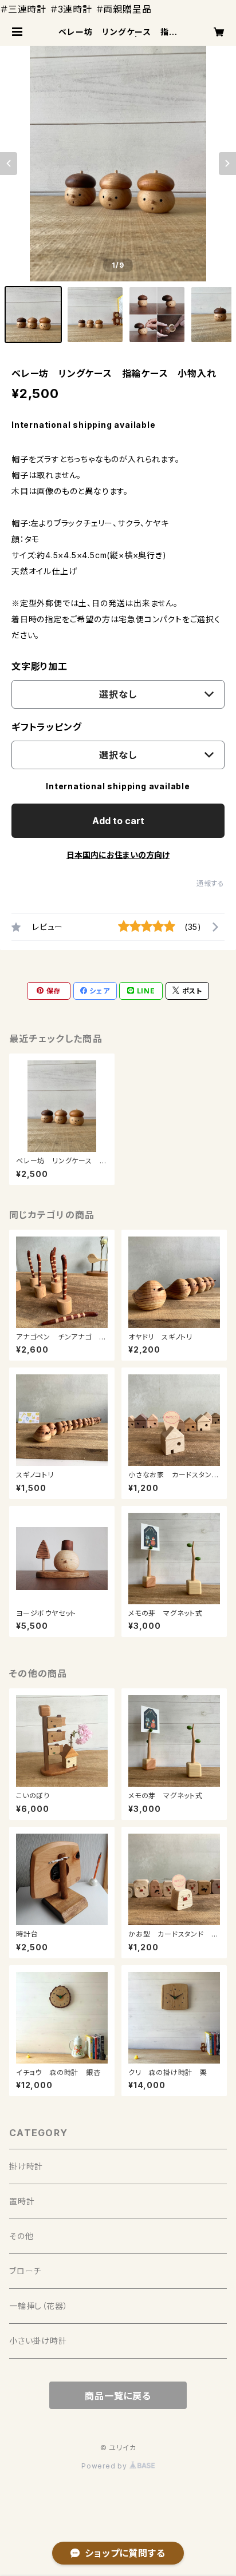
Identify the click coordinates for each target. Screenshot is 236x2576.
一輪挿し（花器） (38, 2306)
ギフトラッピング (46, 727)
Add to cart (118, 821)
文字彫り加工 (40, 666)
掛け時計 (26, 2166)
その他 (21, 2236)
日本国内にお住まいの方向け (118, 855)
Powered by (105, 2466)
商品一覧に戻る (118, 2396)
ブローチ (25, 2271)
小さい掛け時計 (38, 2341)
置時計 (22, 2201)
